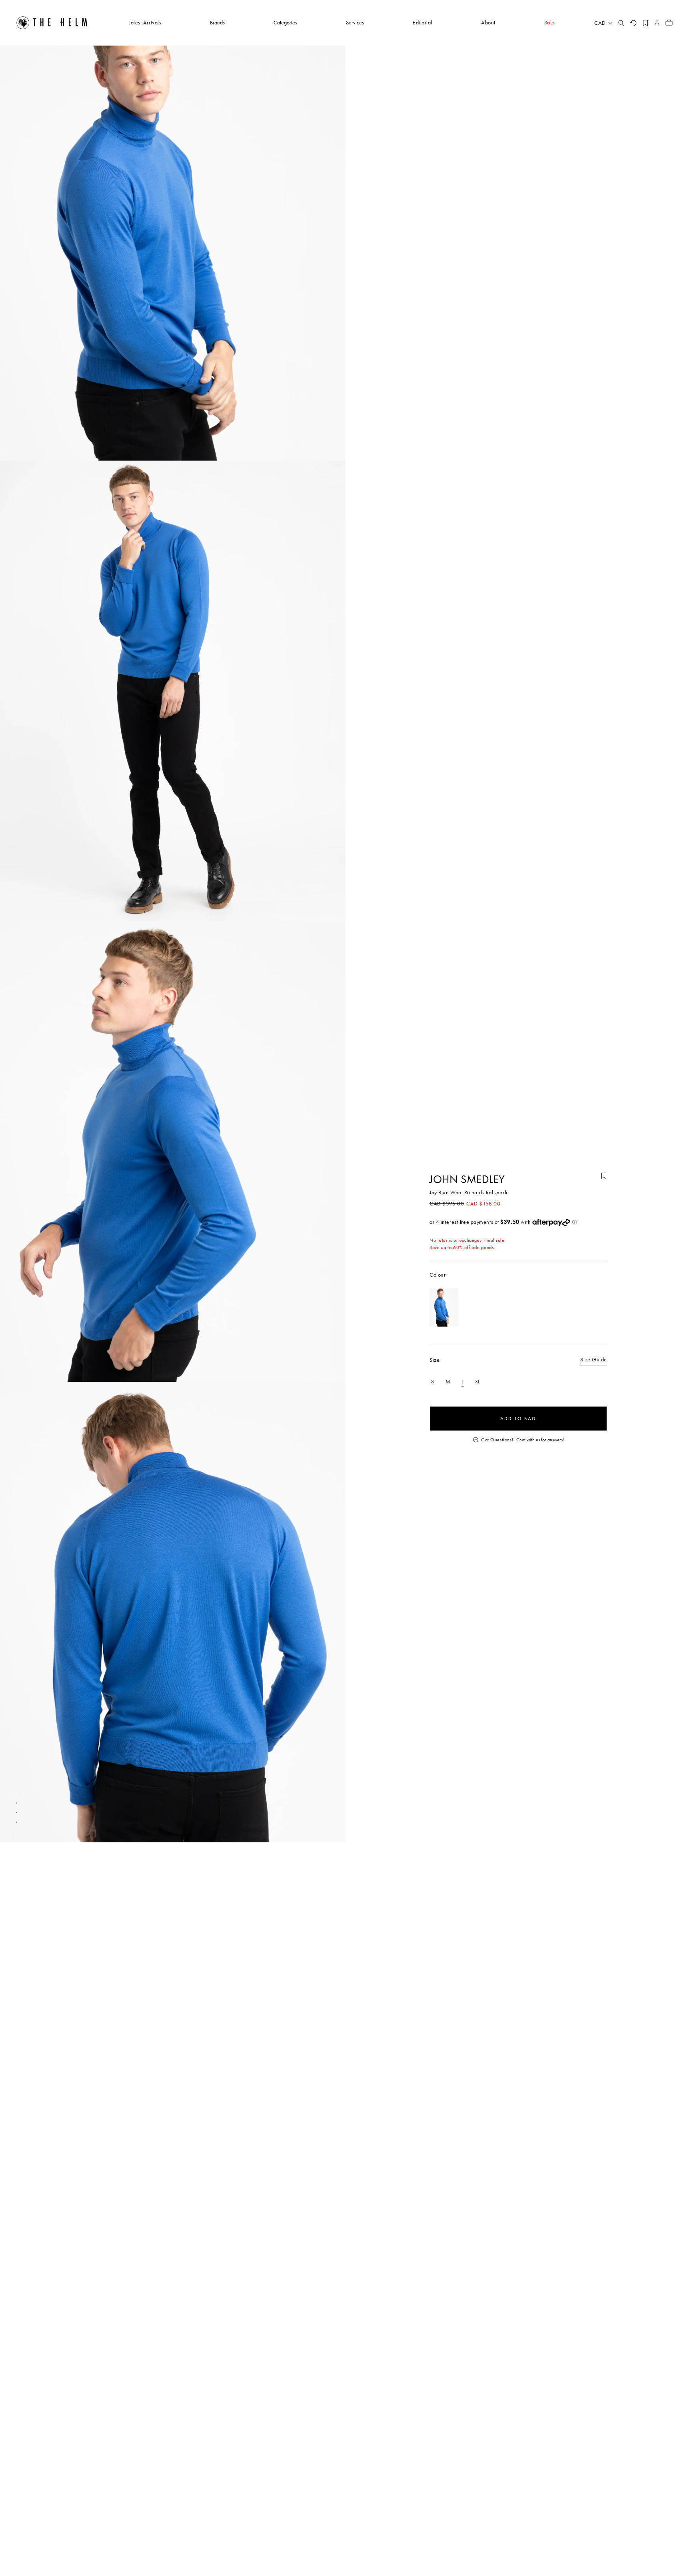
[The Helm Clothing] (52, 23)
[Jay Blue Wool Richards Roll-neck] (444, 1307)
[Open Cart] (669, 23)
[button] (16, 1793)
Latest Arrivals (145, 22)
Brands (217, 22)
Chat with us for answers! (540, 1440)
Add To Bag (518, 1419)
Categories (285, 22)
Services (355, 22)
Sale (549, 22)
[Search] (621, 23)
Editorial (422, 22)
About (488, 22)
